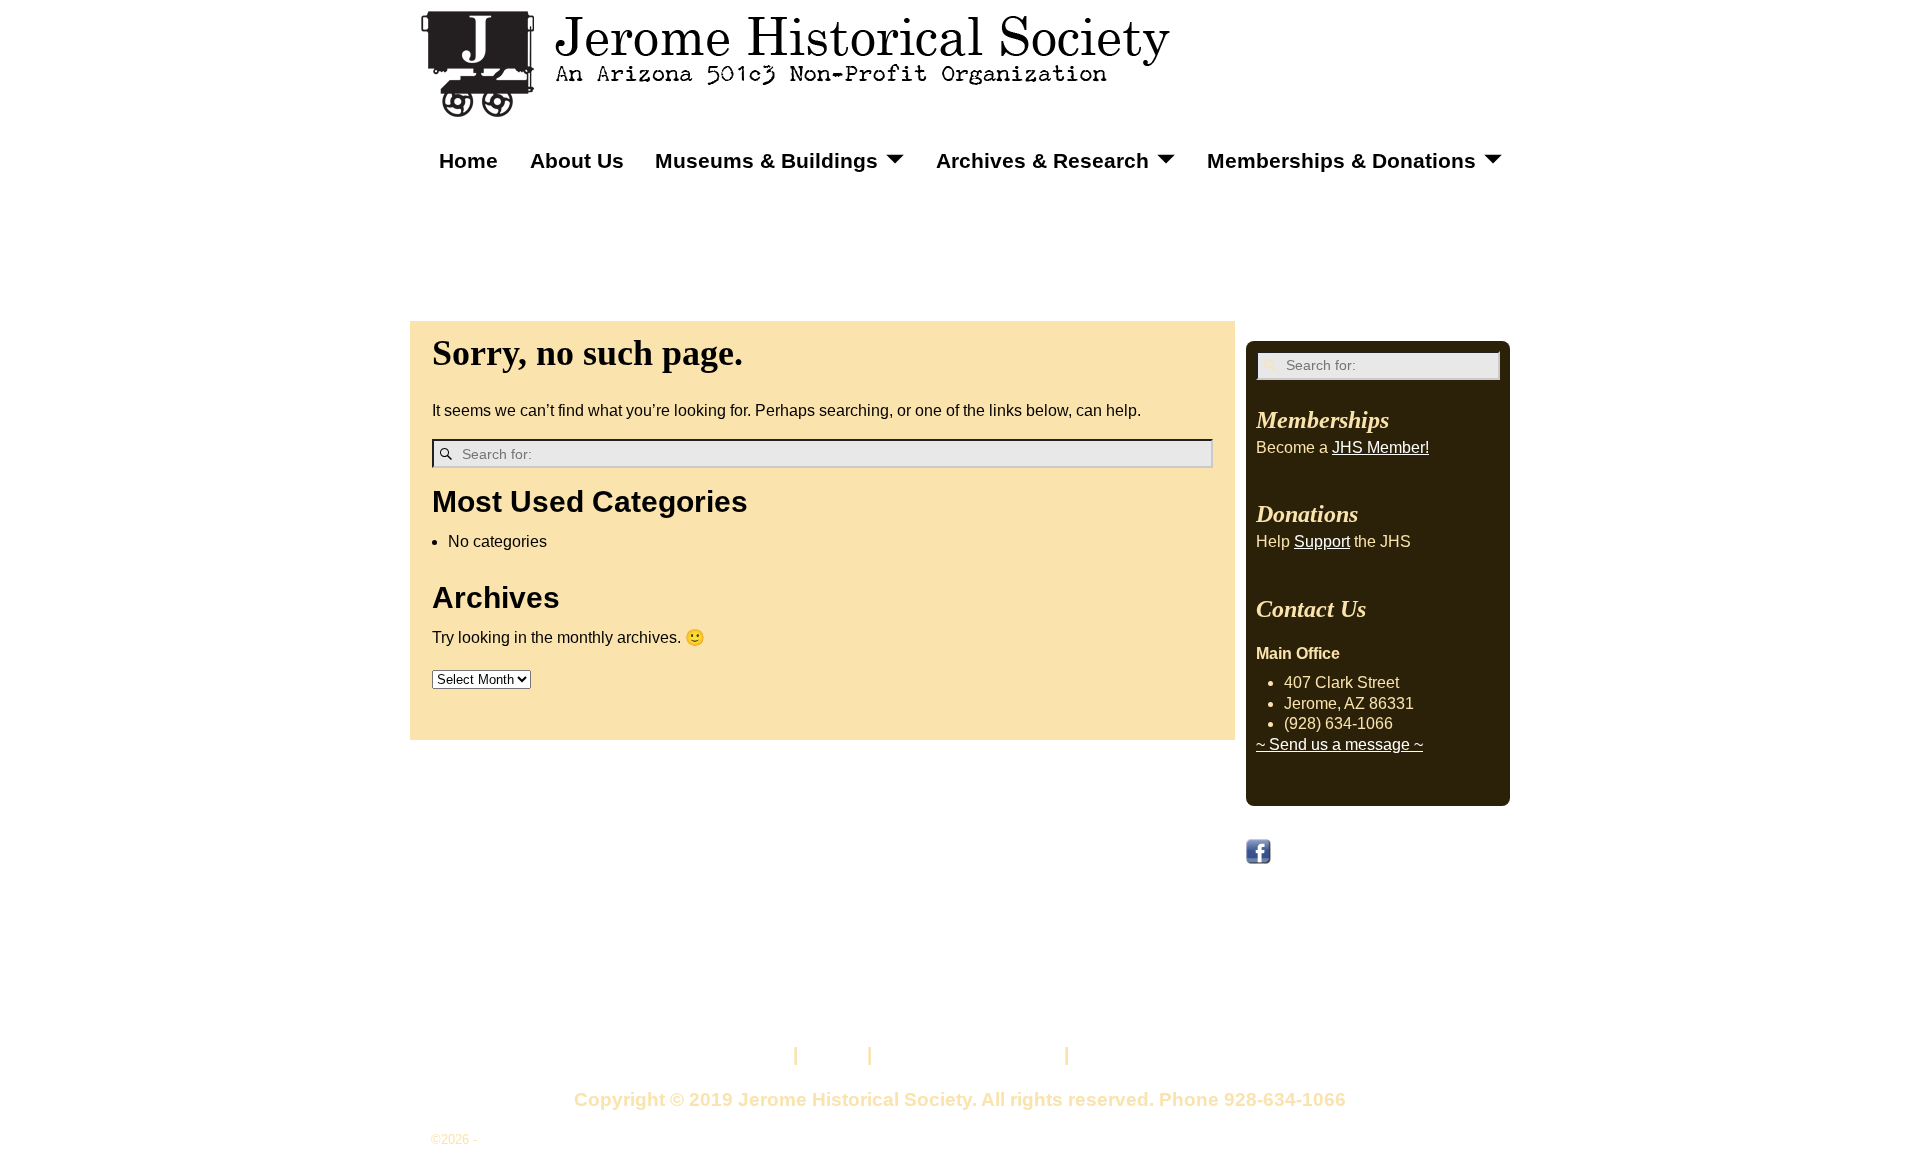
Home (468, 160)
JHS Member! (1380, 447)
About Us (577, 160)
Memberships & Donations (1341, 160)
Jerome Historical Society (555, 1139)
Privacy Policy (1139, 1054)
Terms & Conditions (968, 1054)
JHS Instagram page (1334, 921)
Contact (752, 1054)
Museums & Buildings (766, 160)
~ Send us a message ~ (1339, 744)
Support (1322, 541)
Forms (832, 1054)
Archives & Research (1042, 160)
